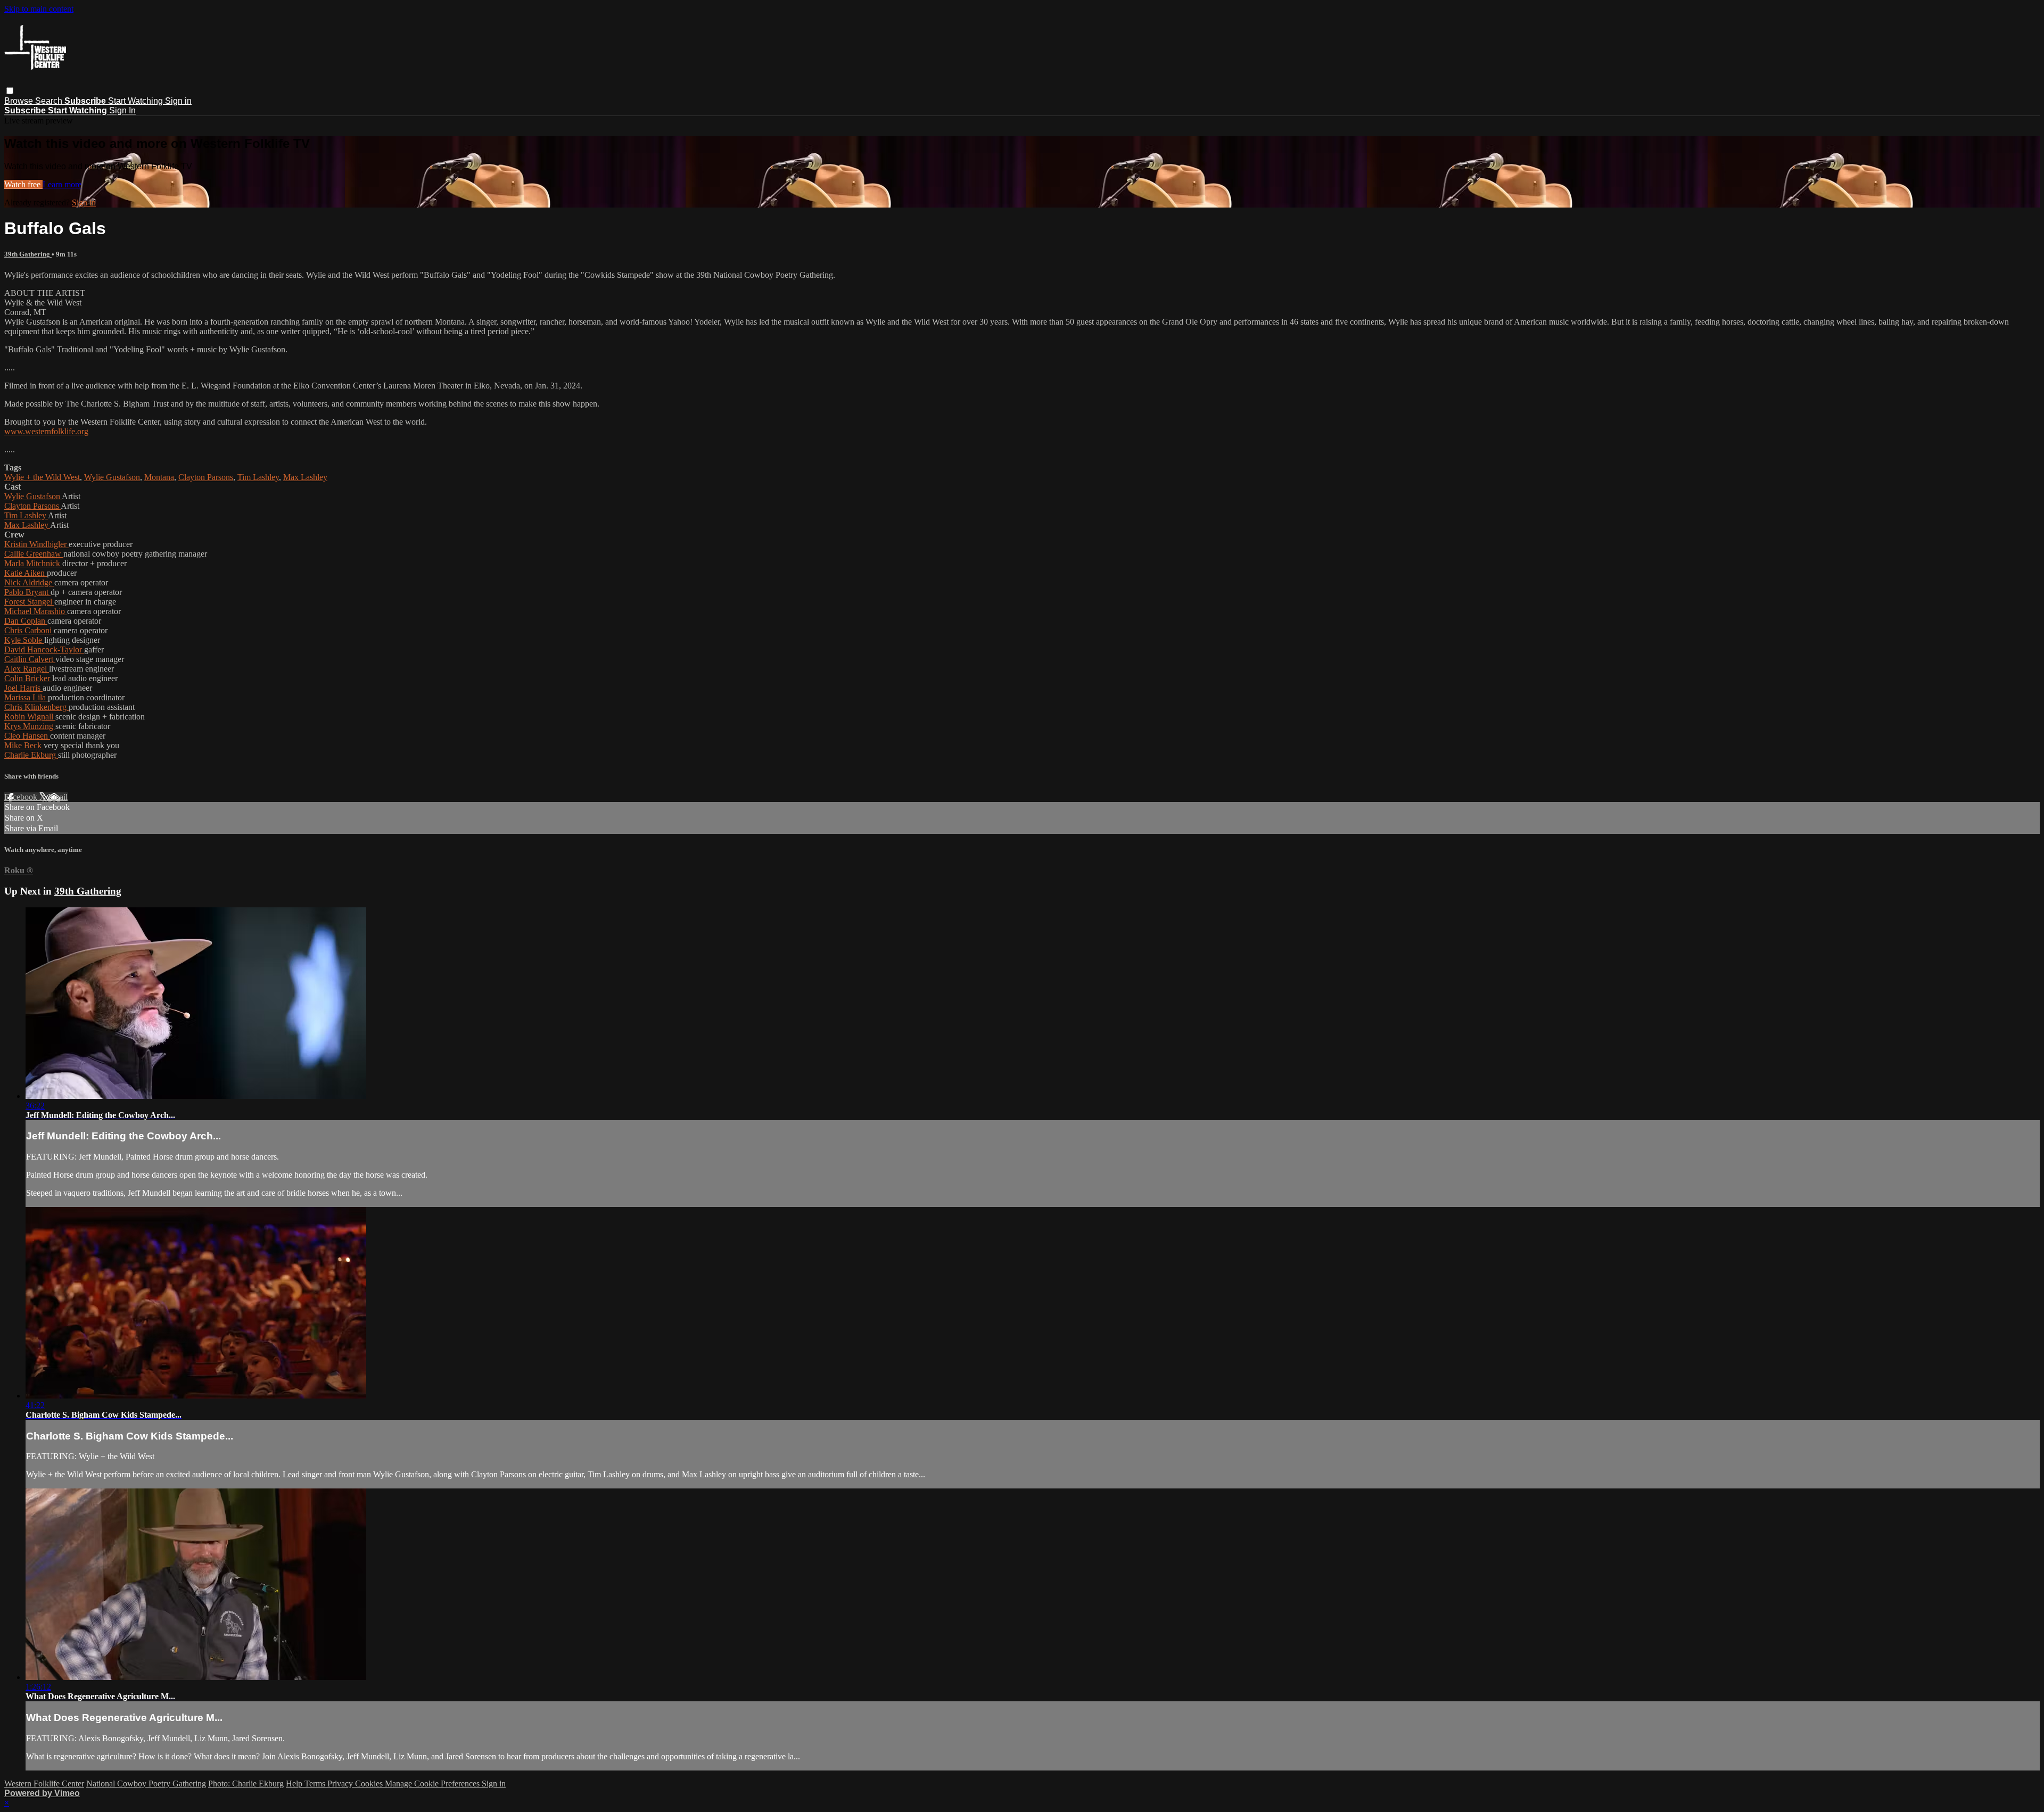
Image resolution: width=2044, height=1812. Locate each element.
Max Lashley (305, 477)
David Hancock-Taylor (44, 649)
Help (295, 1784)
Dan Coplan (26, 621)
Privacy (341, 1784)
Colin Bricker (28, 678)
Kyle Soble (24, 640)
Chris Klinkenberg (36, 707)
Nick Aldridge (29, 582)
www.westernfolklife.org (46, 431)
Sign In (122, 110)
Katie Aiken (26, 573)
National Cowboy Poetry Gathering (146, 1784)
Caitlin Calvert (30, 659)
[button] (10, 91)
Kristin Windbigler (36, 544)
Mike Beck (24, 745)
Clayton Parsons (206, 477)
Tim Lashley (258, 477)
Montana (159, 477)
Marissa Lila (26, 697)
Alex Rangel (27, 669)
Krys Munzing (30, 726)
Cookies (370, 1784)
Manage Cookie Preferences (433, 1784)
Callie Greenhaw (34, 554)
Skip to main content (39, 9)
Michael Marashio (36, 611)
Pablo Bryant (27, 592)
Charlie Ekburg (31, 755)
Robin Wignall (30, 717)
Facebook (22, 797)
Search (50, 101)
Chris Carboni (29, 630)
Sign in (178, 101)
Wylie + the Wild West (42, 477)
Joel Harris (23, 688)
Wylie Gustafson (112, 477)
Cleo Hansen (27, 736)
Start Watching (137, 101)
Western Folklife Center (44, 1784)
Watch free (23, 184)
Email (58, 797)
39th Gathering (28, 254)
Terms (316, 1784)
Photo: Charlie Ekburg (246, 1784)
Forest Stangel (29, 602)
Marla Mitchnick (33, 563)
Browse (20, 101)
